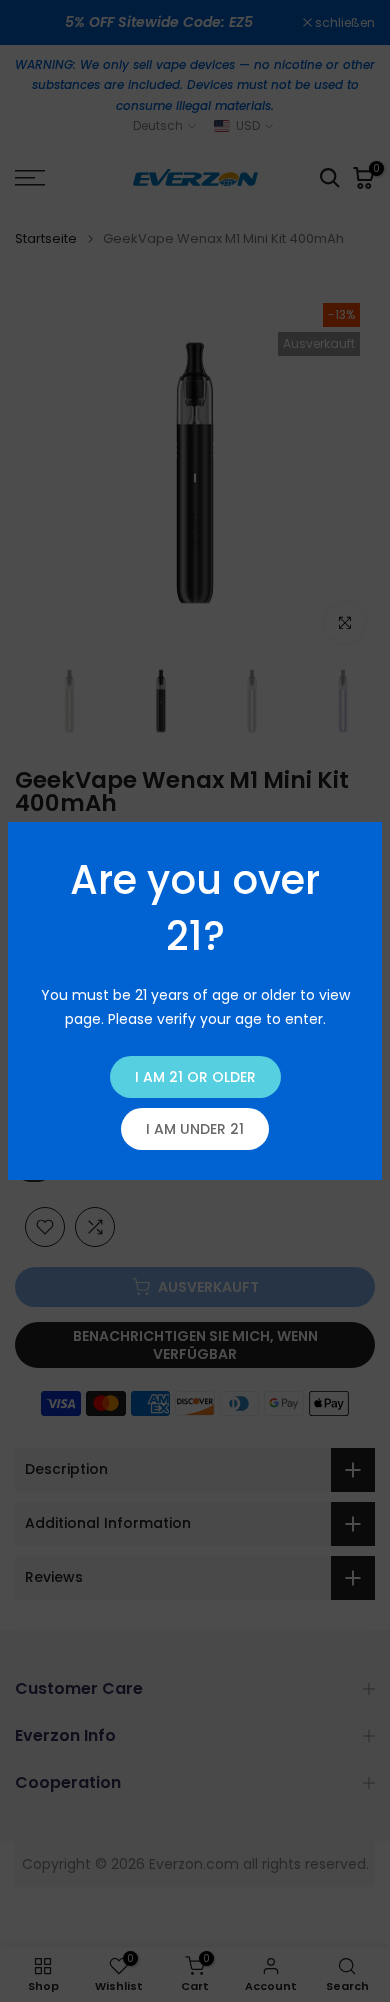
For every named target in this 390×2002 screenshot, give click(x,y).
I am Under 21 (195, 1129)
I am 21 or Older (195, 1077)
